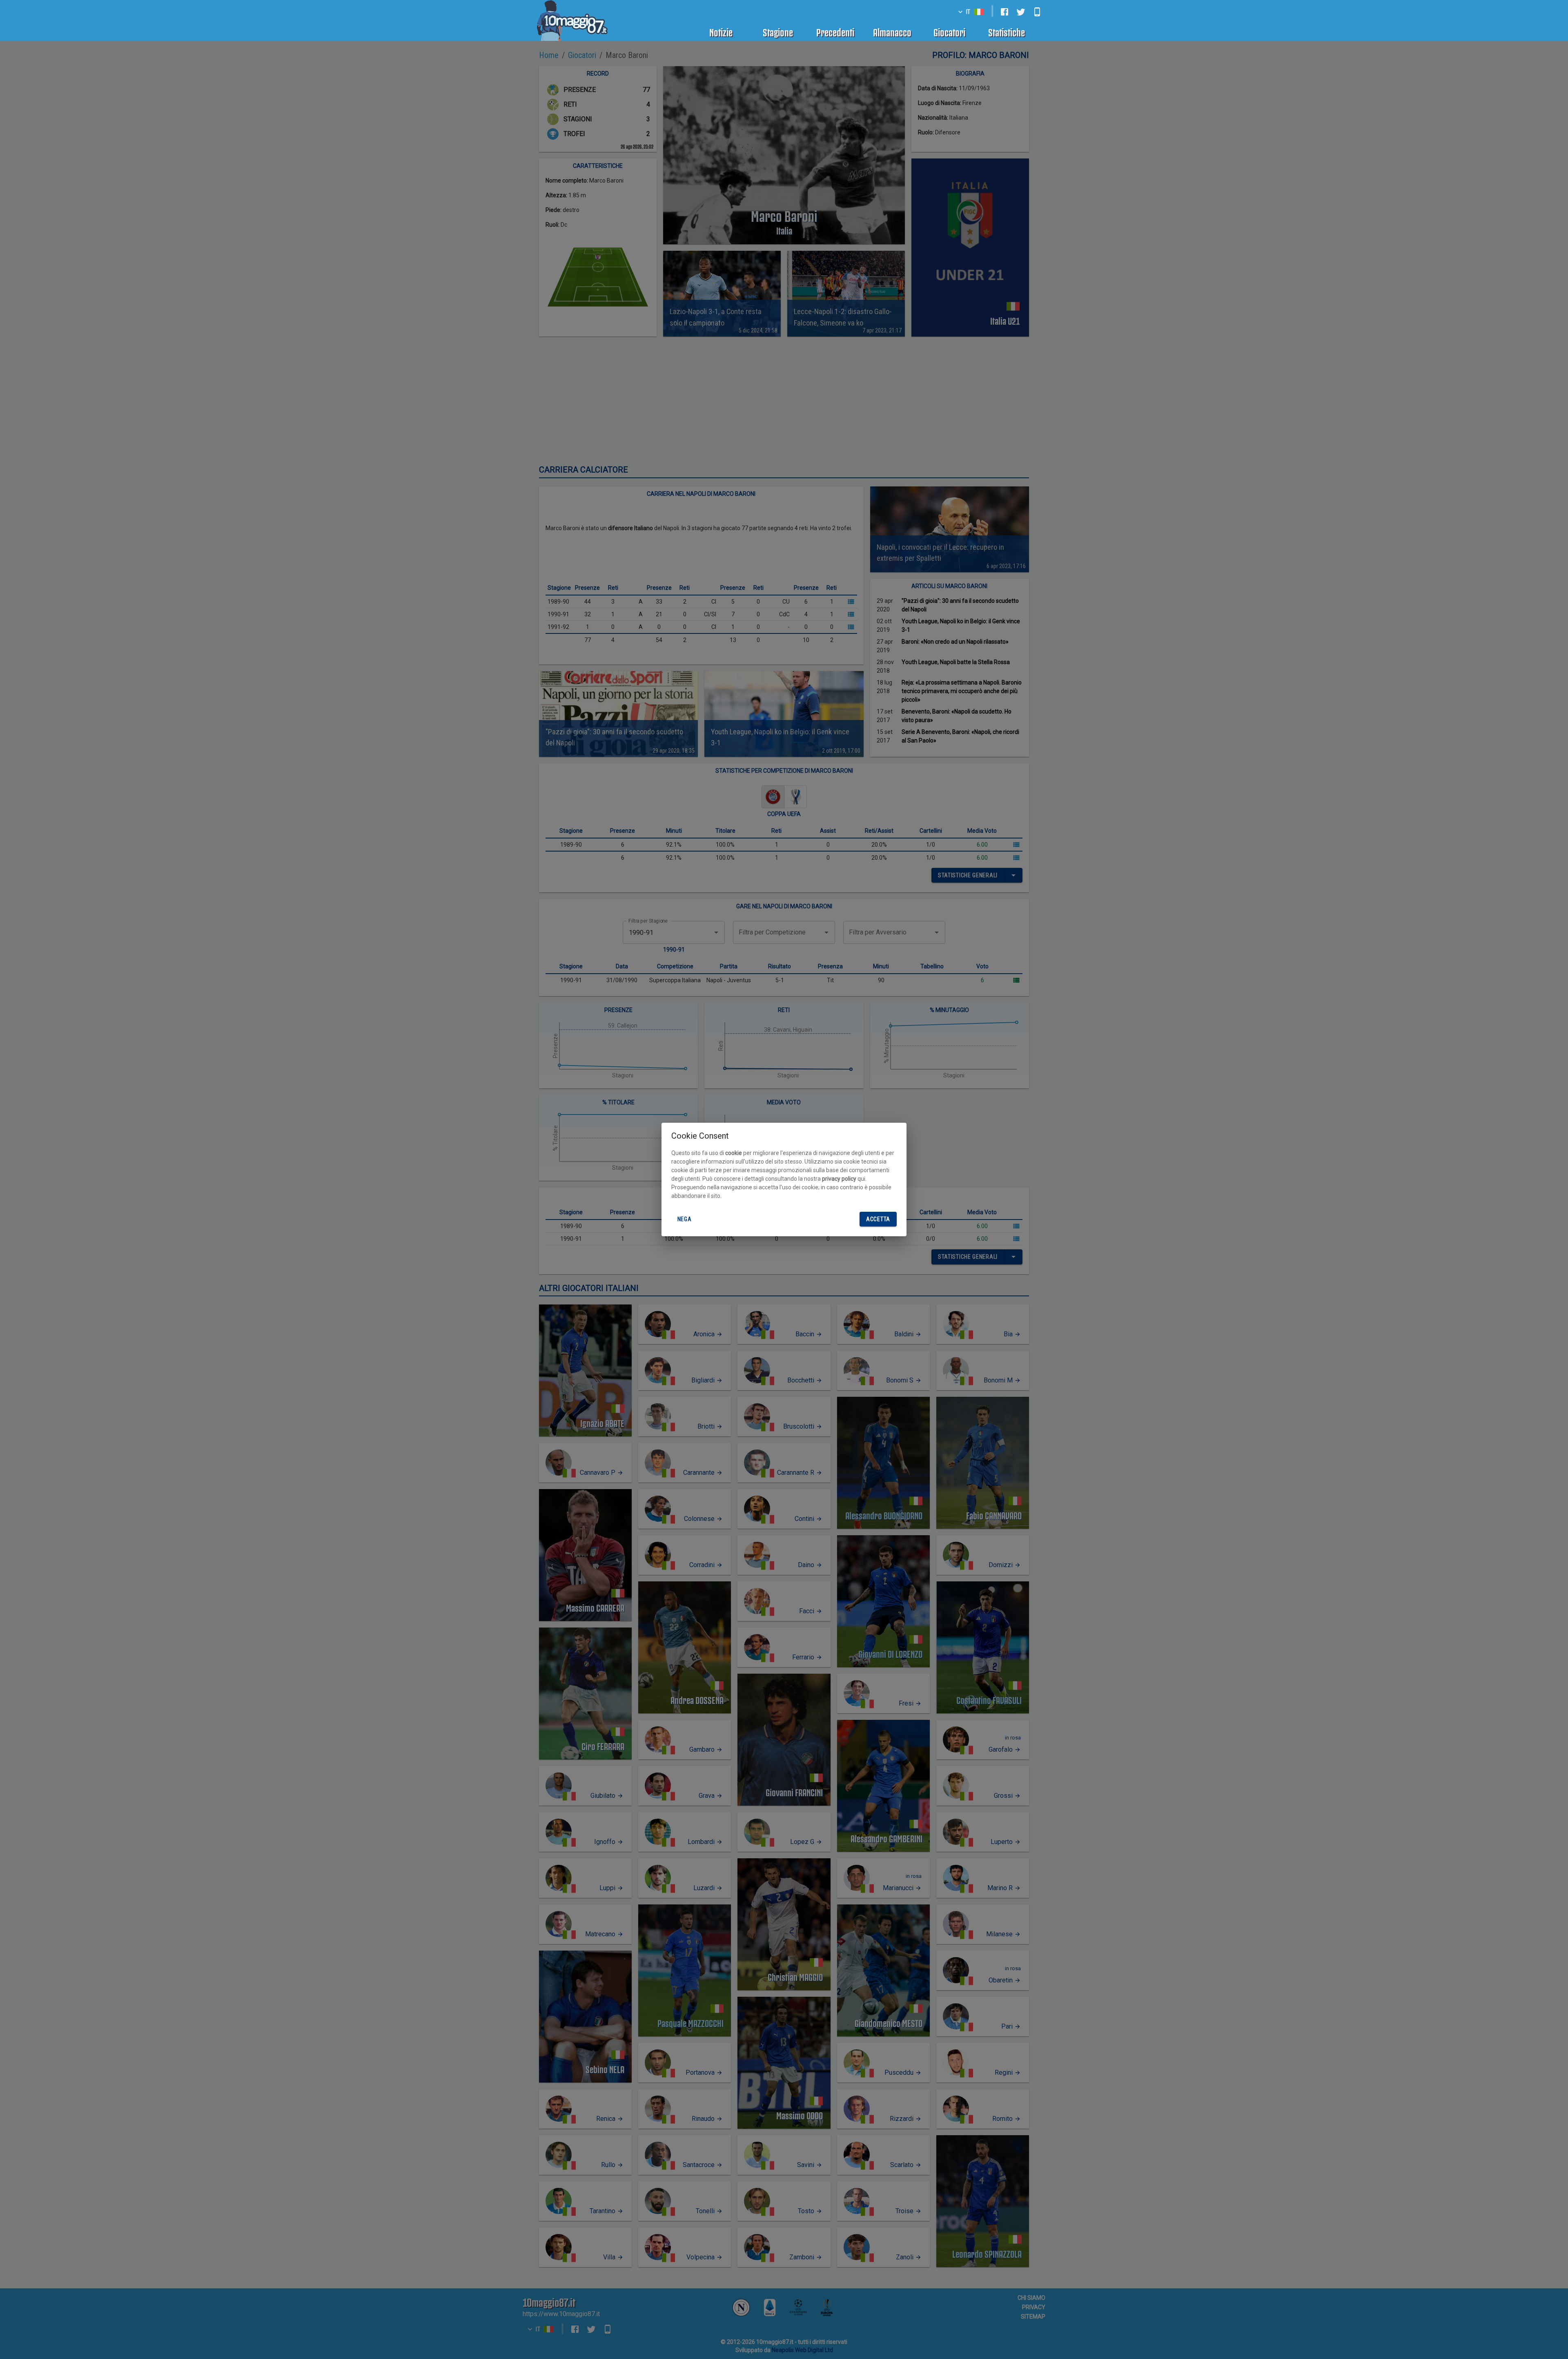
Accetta (878, 1219)
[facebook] (1004, 12)
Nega (685, 1219)
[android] (1037, 12)
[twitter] (1021, 12)
